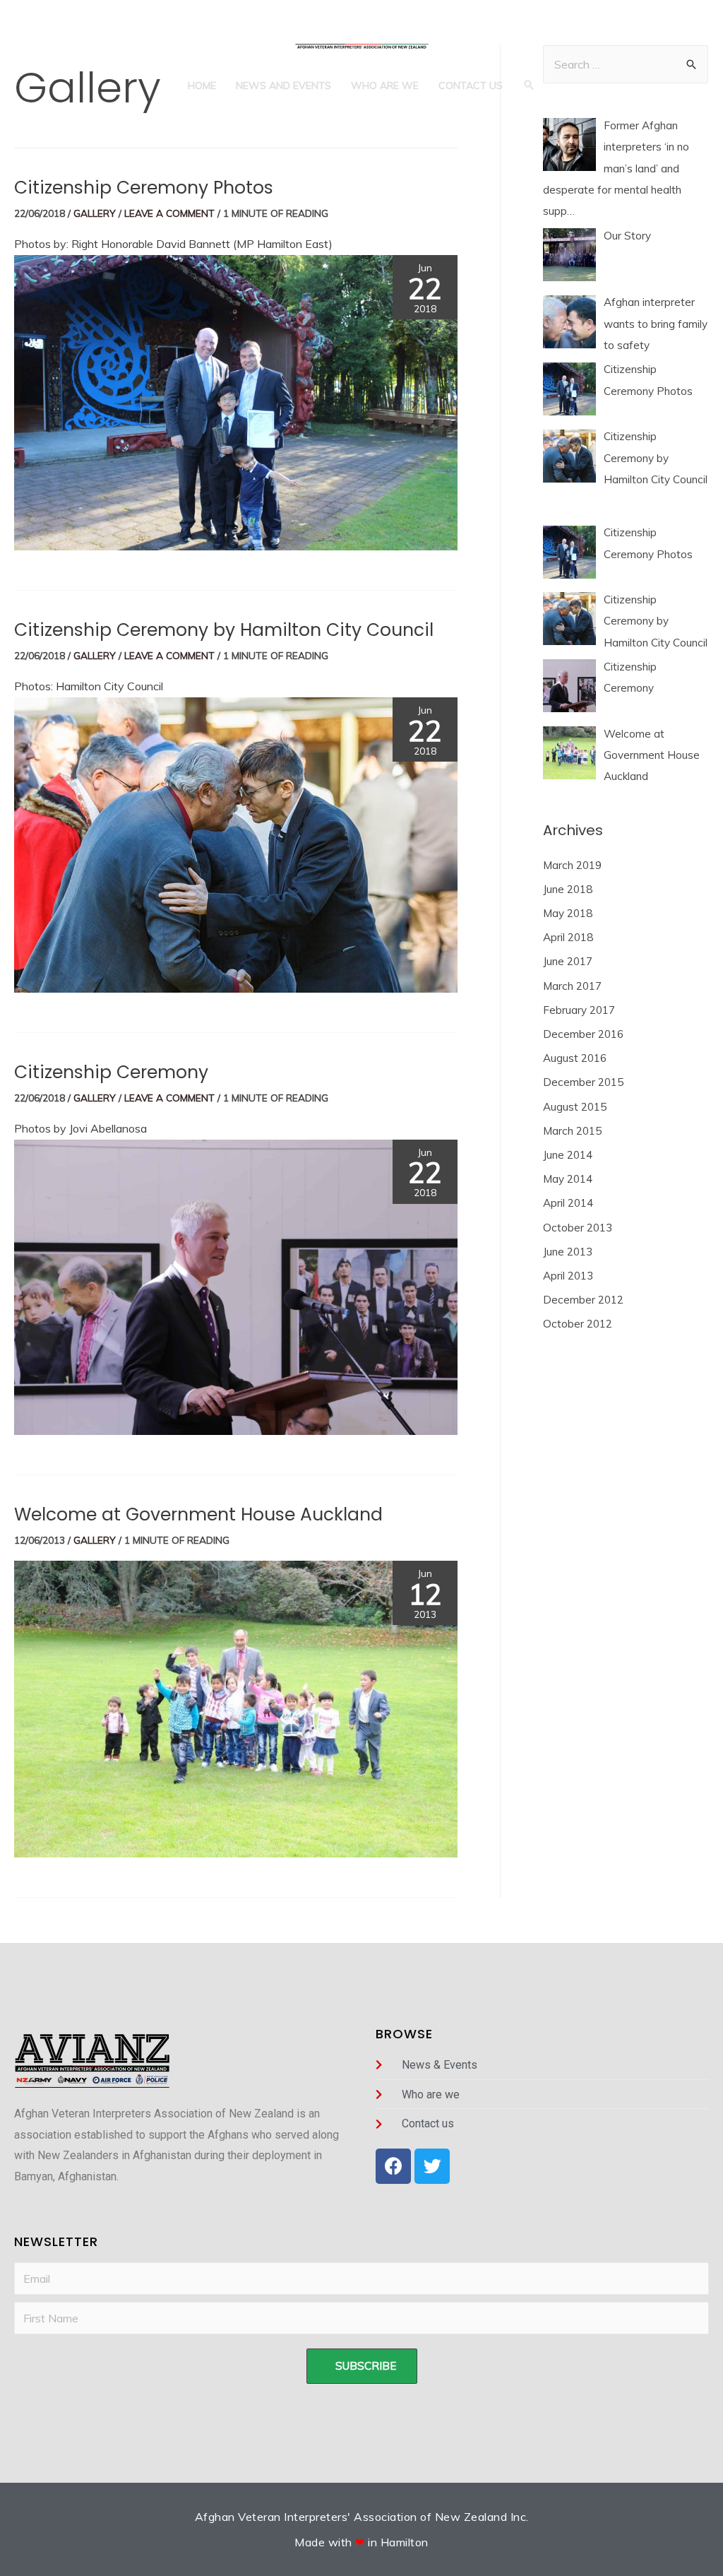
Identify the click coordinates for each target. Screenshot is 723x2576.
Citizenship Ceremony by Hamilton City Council (224, 630)
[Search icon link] (529, 85)
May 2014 (568, 1179)
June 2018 (568, 889)
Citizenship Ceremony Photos (144, 188)
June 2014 (568, 1155)
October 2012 (578, 1324)
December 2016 (583, 1034)
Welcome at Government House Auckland (198, 1514)
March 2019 (572, 865)
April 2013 (568, 1276)
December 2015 (583, 1082)
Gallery (95, 213)
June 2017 (568, 961)
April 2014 (568, 1203)
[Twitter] (432, 2166)
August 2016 (575, 1058)
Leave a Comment (169, 213)
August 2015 (575, 1107)
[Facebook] (393, 2166)
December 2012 (583, 1300)
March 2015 (572, 1131)
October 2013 (578, 1228)
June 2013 (568, 1252)
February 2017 (579, 1010)
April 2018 (568, 937)
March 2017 (572, 986)
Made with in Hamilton (361, 2542)
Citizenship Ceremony (111, 1072)
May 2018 (568, 913)
